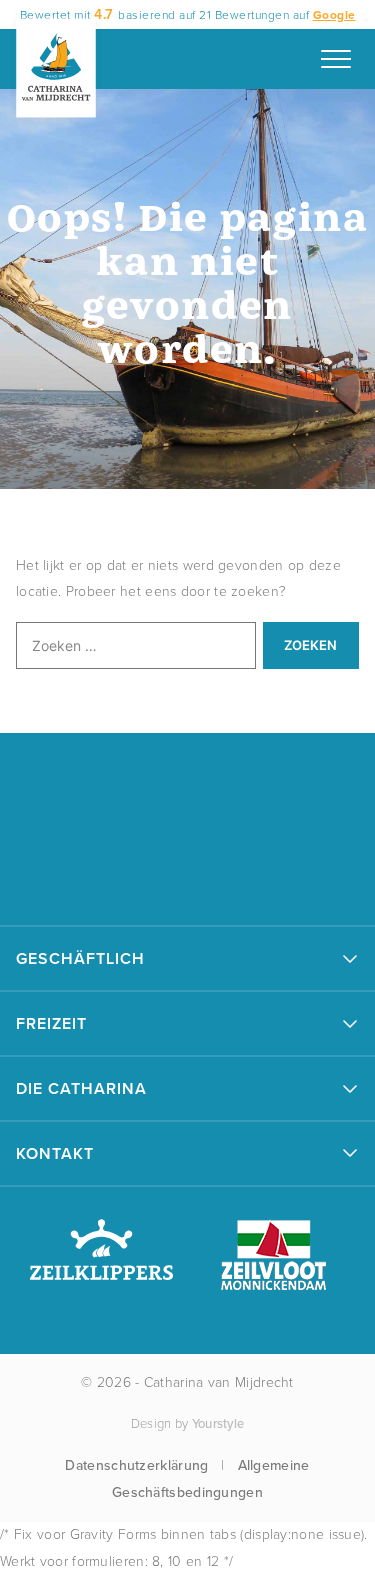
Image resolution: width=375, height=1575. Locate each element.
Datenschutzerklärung (136, 1465)
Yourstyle (218, 1423)
